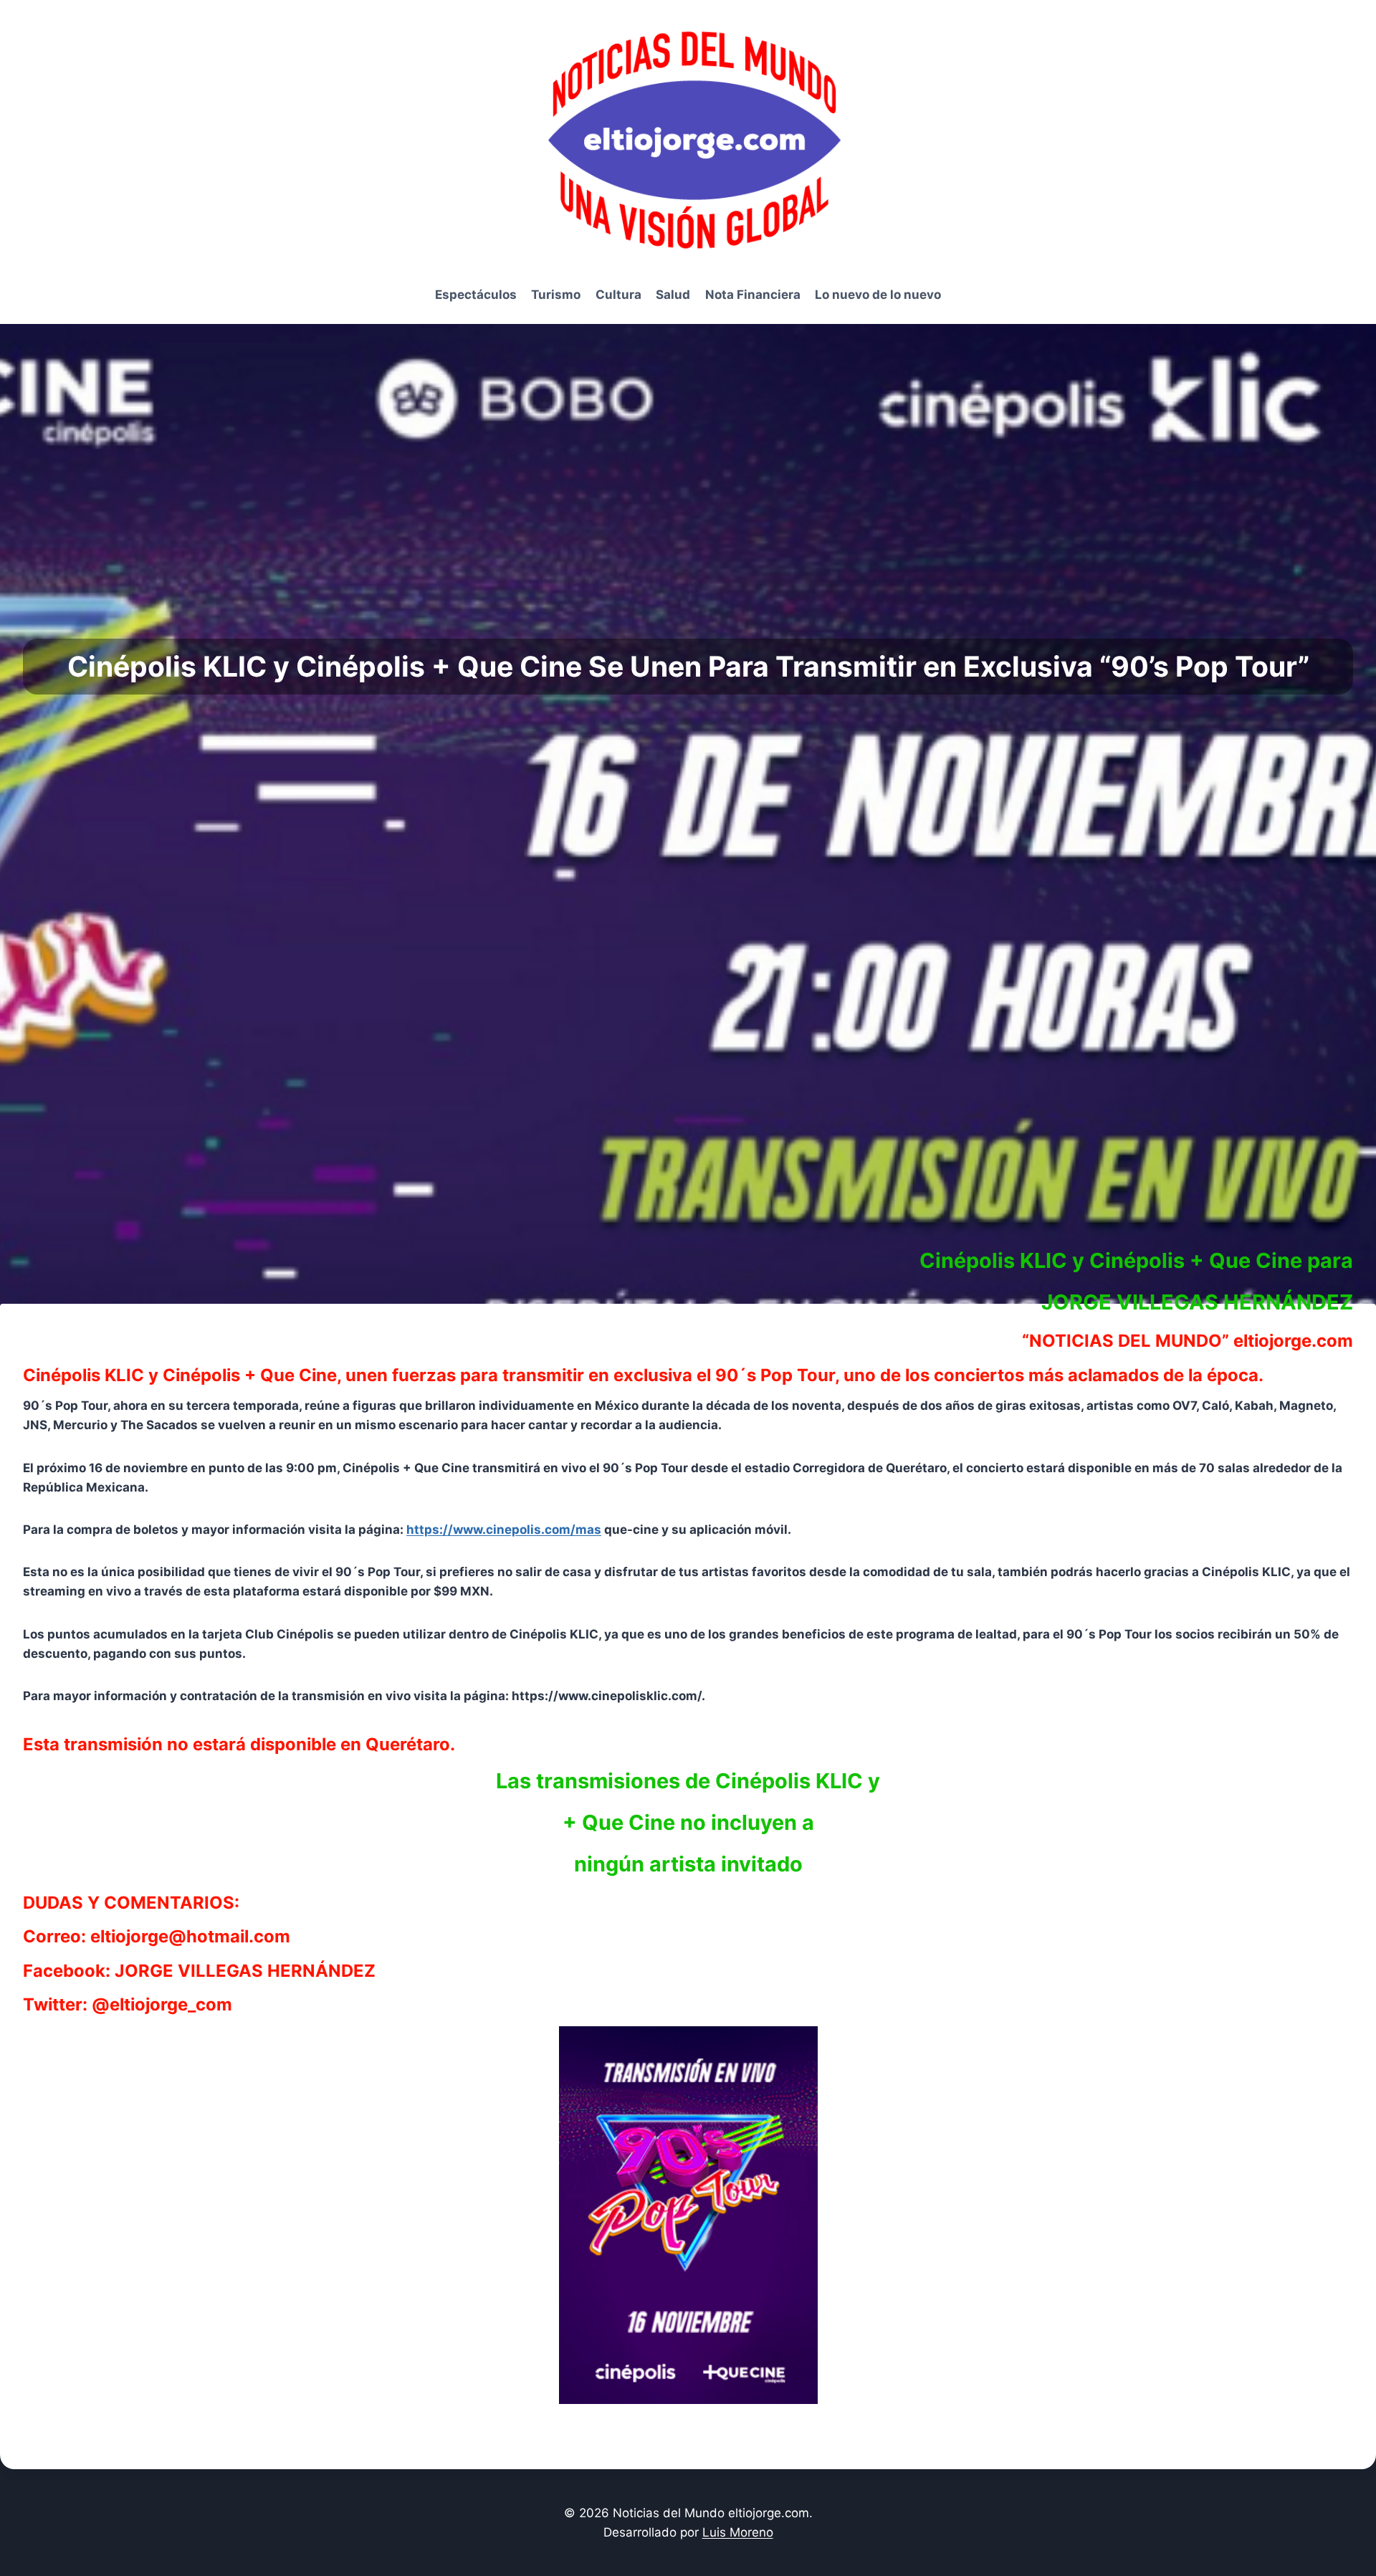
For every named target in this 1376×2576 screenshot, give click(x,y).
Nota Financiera (753, 295)
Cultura (618, 295)
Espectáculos (476, 295)
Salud (673, 295)
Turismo (556, 295)
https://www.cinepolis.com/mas (504, 1530)
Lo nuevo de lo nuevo (878, 295)
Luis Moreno (738, 2532)
